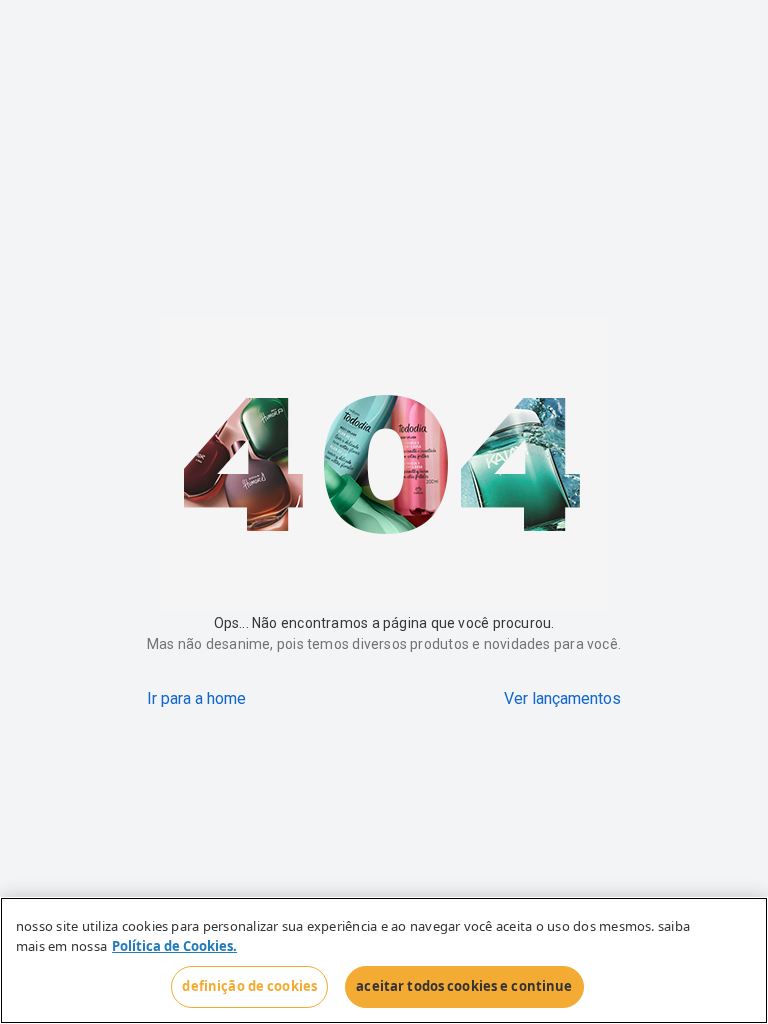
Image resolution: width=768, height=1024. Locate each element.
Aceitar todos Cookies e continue (464, 986)
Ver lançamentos (562, 698)
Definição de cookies (249, 986)
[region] (384, 960)
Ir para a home (196, 698)
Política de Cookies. (174, 946)
